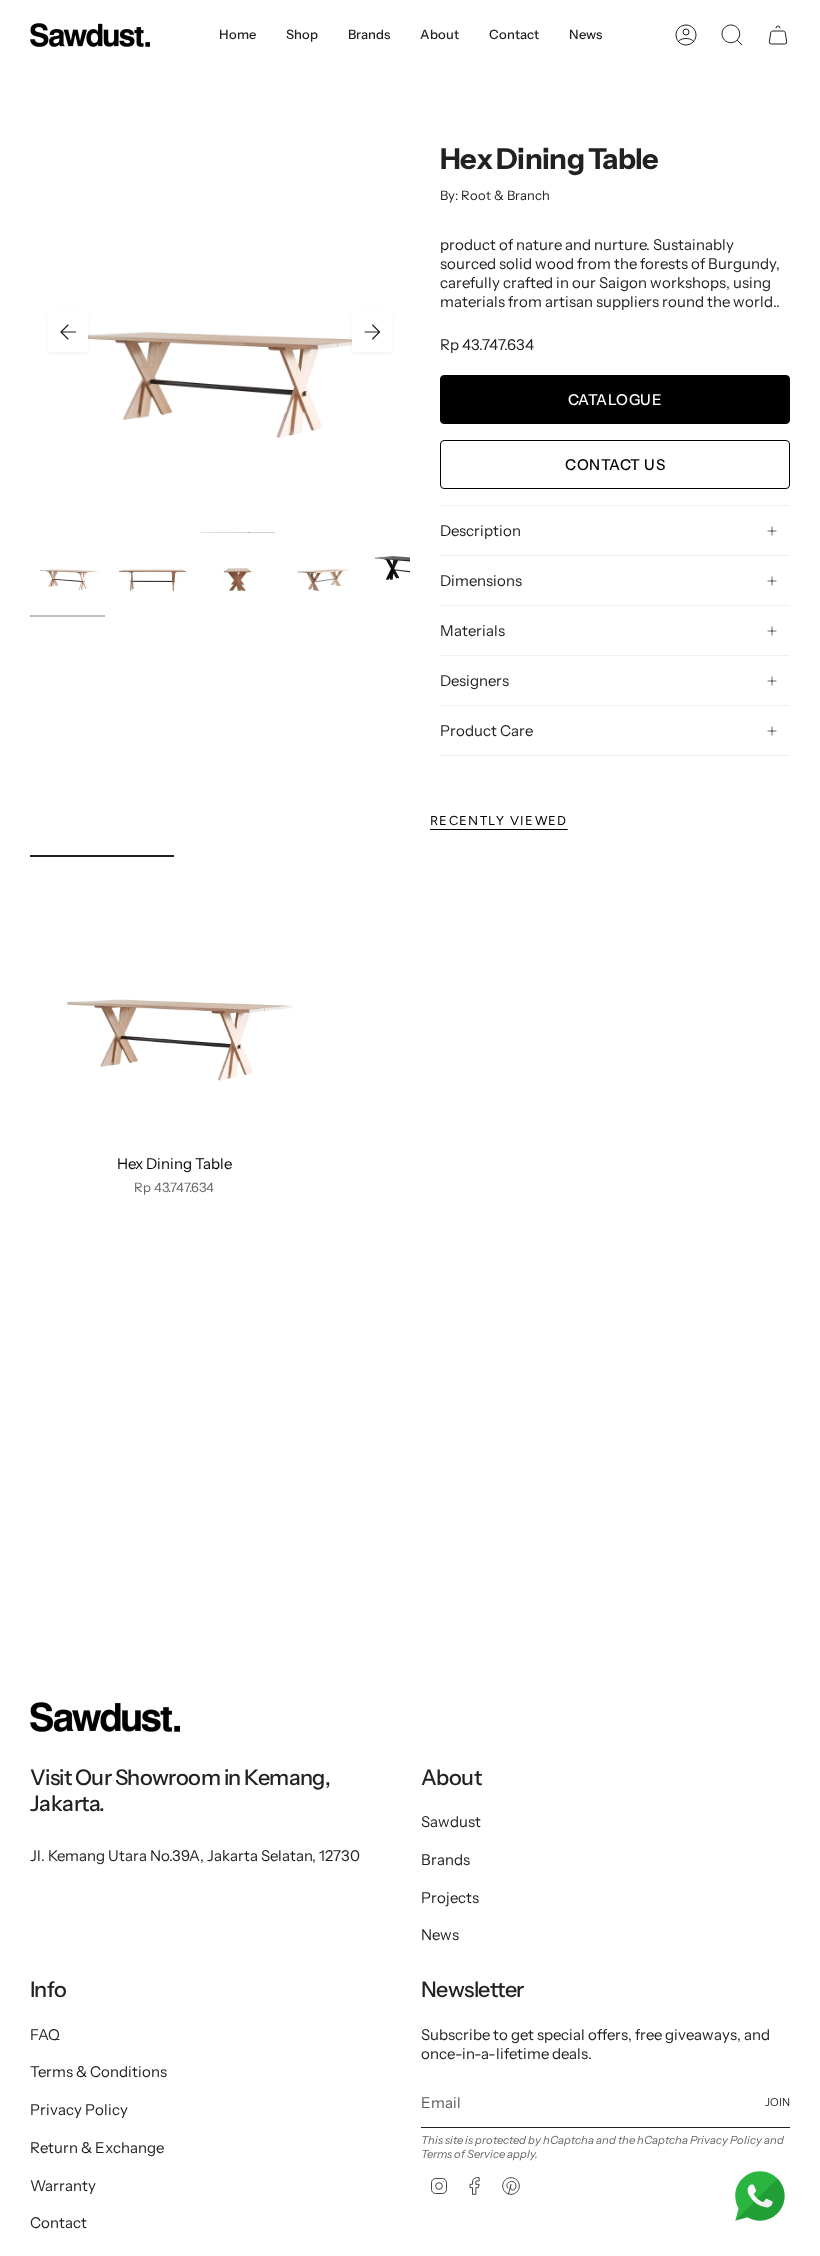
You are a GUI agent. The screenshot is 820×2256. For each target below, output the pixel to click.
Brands (445, 1859)
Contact (58, 2222)
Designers (474, 680)
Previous (68, 332)
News (440, 1934)
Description (480, 530)
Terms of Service (463, 2154)
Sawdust (451, 1821)
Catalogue (615, 399)
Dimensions (481, 580)
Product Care (486, 730)
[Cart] (778, 35)
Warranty (63, 2185)
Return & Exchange (97, 2147)
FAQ (45, 2034)
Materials (472, 630)
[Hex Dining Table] (174, 999)
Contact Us (615, 464)
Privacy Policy (79, 2109)
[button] (302, 35)
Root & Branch (505, 195)
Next (372, 332)
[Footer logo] (105, 1717)
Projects (450, 1897)
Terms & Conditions (98, 2071)
